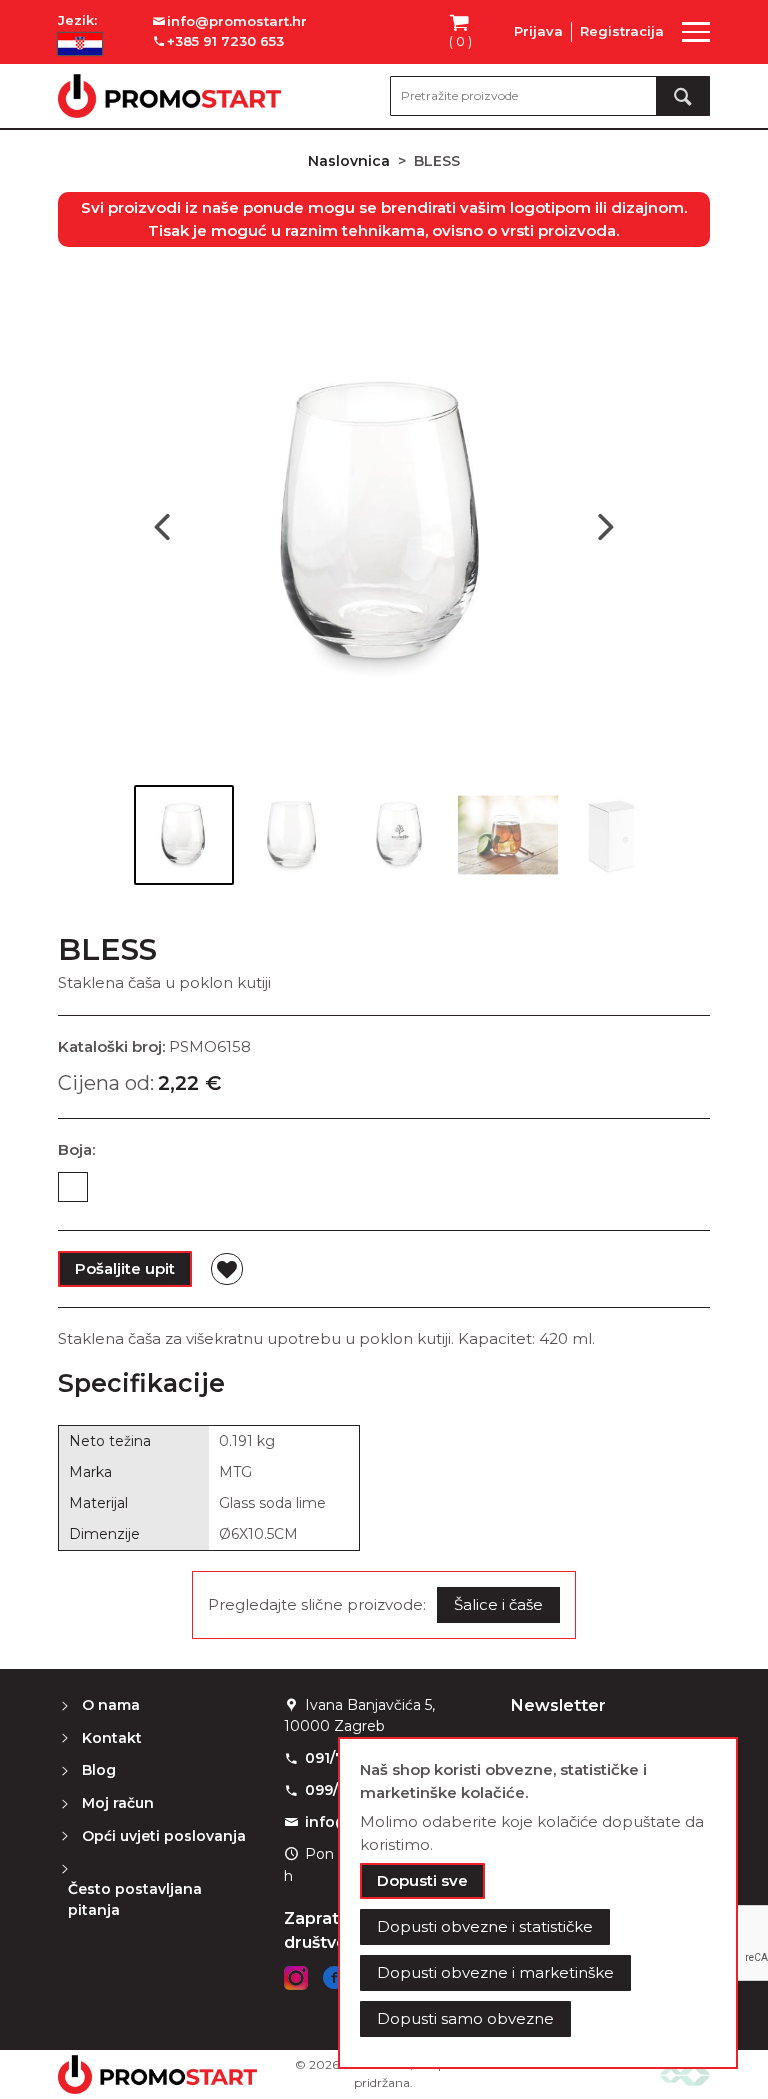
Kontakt (112, 1738)
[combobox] (550, 96)
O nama (111, 1705)
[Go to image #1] (184, 835)
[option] (73, 1187)
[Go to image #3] (400, 835)
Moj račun (118, 1803)
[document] (538, 1903)
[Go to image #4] (508, 835)
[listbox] (384, 1191)
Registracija (622, 31)
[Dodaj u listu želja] (227, 1269)
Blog (99, 1770)
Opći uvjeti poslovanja (164, 1836)
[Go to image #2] (292, 835)
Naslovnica (349, 161)
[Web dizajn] (685, 2074)
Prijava (538, 31)
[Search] (683, 96)
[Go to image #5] (616, 835)
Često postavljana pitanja (135, 1899)
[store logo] (169, 96)
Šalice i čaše (498, 1604)
